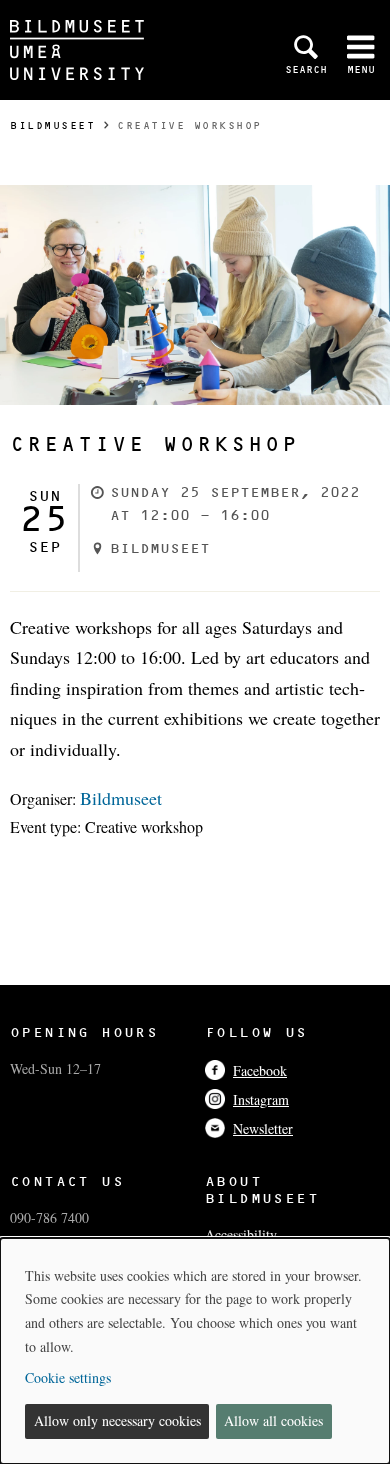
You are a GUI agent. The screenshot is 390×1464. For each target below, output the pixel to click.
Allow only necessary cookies (117, 1420)
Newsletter (263, 1128)
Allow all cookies (273, 1420)
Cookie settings (68, 1377)
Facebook (260, 1070)
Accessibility (241, 1234)
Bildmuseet (52, 125)
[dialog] (195, 1351)
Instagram (261, 1099)
